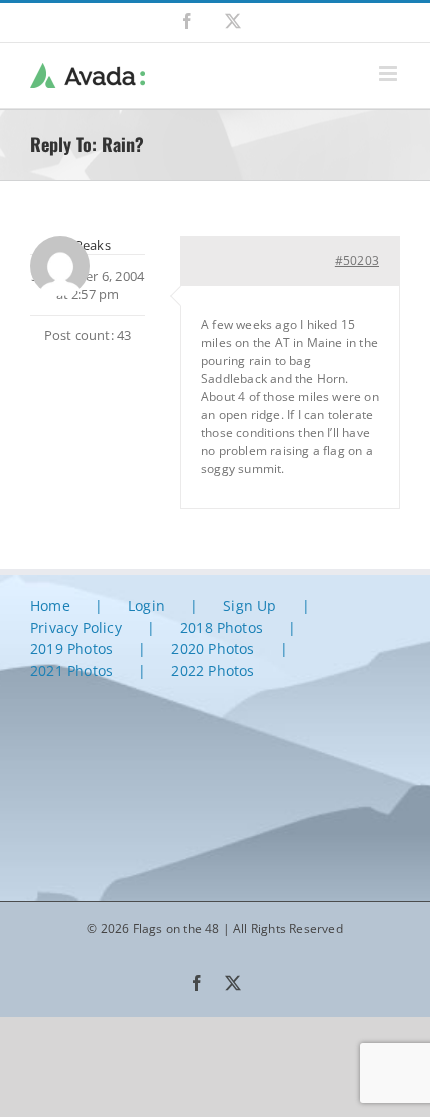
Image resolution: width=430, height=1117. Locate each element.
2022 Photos (212, 670)
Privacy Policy (76, 627)
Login (146, 605)
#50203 (357, 260)
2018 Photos (221, 627)
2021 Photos (71, 670)
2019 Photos (71, 648)
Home (50, 605)
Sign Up (249, 605)
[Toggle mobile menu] (389, 73)
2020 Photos (212, 648)
